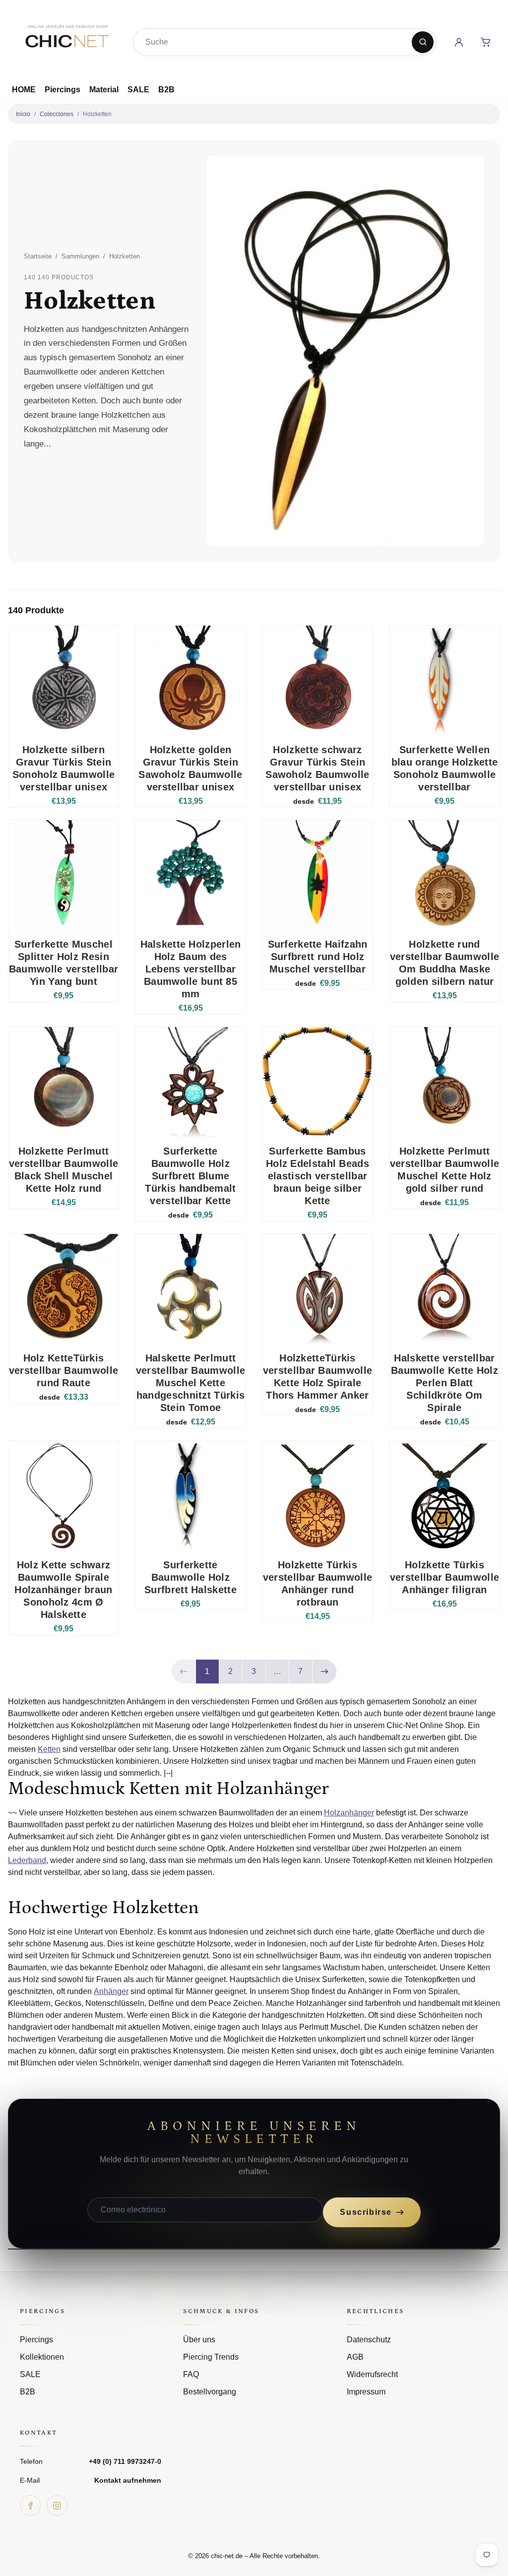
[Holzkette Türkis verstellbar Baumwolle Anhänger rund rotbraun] (317, 1496)
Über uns (199, 2340)
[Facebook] (30, 2506)
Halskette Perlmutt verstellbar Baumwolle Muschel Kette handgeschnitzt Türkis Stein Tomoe (190, 1383)
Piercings (63, 90)
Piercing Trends (211, 2357)
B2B (166, 90)
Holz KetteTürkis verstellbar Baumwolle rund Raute (63, 1370)
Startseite (38, 256)
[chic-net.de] (66, 40)
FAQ (191, 2374)
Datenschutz (369, 2340)
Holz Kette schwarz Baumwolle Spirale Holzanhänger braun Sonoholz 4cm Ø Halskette (63, 1590)
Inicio (23, 114)
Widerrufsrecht (372, 2374)
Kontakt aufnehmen (128, 2480)
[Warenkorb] (486, 42)
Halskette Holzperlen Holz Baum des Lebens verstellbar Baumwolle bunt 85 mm (191, 969)
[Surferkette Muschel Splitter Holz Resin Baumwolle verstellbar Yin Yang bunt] (63, 875)
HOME (24, 90)
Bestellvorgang (210, 2392)
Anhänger (111, 1991)
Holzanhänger (349, 1813)
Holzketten (97, 114)
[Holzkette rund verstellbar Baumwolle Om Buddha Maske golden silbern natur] (444, 875)
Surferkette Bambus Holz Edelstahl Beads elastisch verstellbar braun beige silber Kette (317, 1176)
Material (104, 90)
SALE (138, 90)
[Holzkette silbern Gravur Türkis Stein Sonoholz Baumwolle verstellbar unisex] (63, 681)
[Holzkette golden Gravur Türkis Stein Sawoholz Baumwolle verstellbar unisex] (190, 681)
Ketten (49, 1749)
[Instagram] (57, 2506)
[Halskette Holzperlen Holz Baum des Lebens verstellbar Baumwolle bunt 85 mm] (190, 875)
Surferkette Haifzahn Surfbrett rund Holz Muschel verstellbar (318, 957)
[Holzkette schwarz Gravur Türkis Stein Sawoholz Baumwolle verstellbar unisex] (317, 681)
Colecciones (57, 114)
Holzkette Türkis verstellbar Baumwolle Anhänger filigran (444, 1577)
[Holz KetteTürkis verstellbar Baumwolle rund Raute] (63, 1289)
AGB (355, 2357)
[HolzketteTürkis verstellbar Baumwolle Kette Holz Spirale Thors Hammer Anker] (317, 1289)
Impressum (366, 2392)
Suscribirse (366, 2212)
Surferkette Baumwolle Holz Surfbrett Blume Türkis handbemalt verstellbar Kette (190, 1176)
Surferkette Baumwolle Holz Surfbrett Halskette (190, 1577)
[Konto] (459, 42)
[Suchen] (423, 42)
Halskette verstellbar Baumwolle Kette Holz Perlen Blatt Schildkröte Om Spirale (444, 1383)
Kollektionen (42, 2357)
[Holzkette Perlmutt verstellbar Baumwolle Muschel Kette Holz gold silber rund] (444, 1082)
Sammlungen (80, 256)
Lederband (27, 1860)
